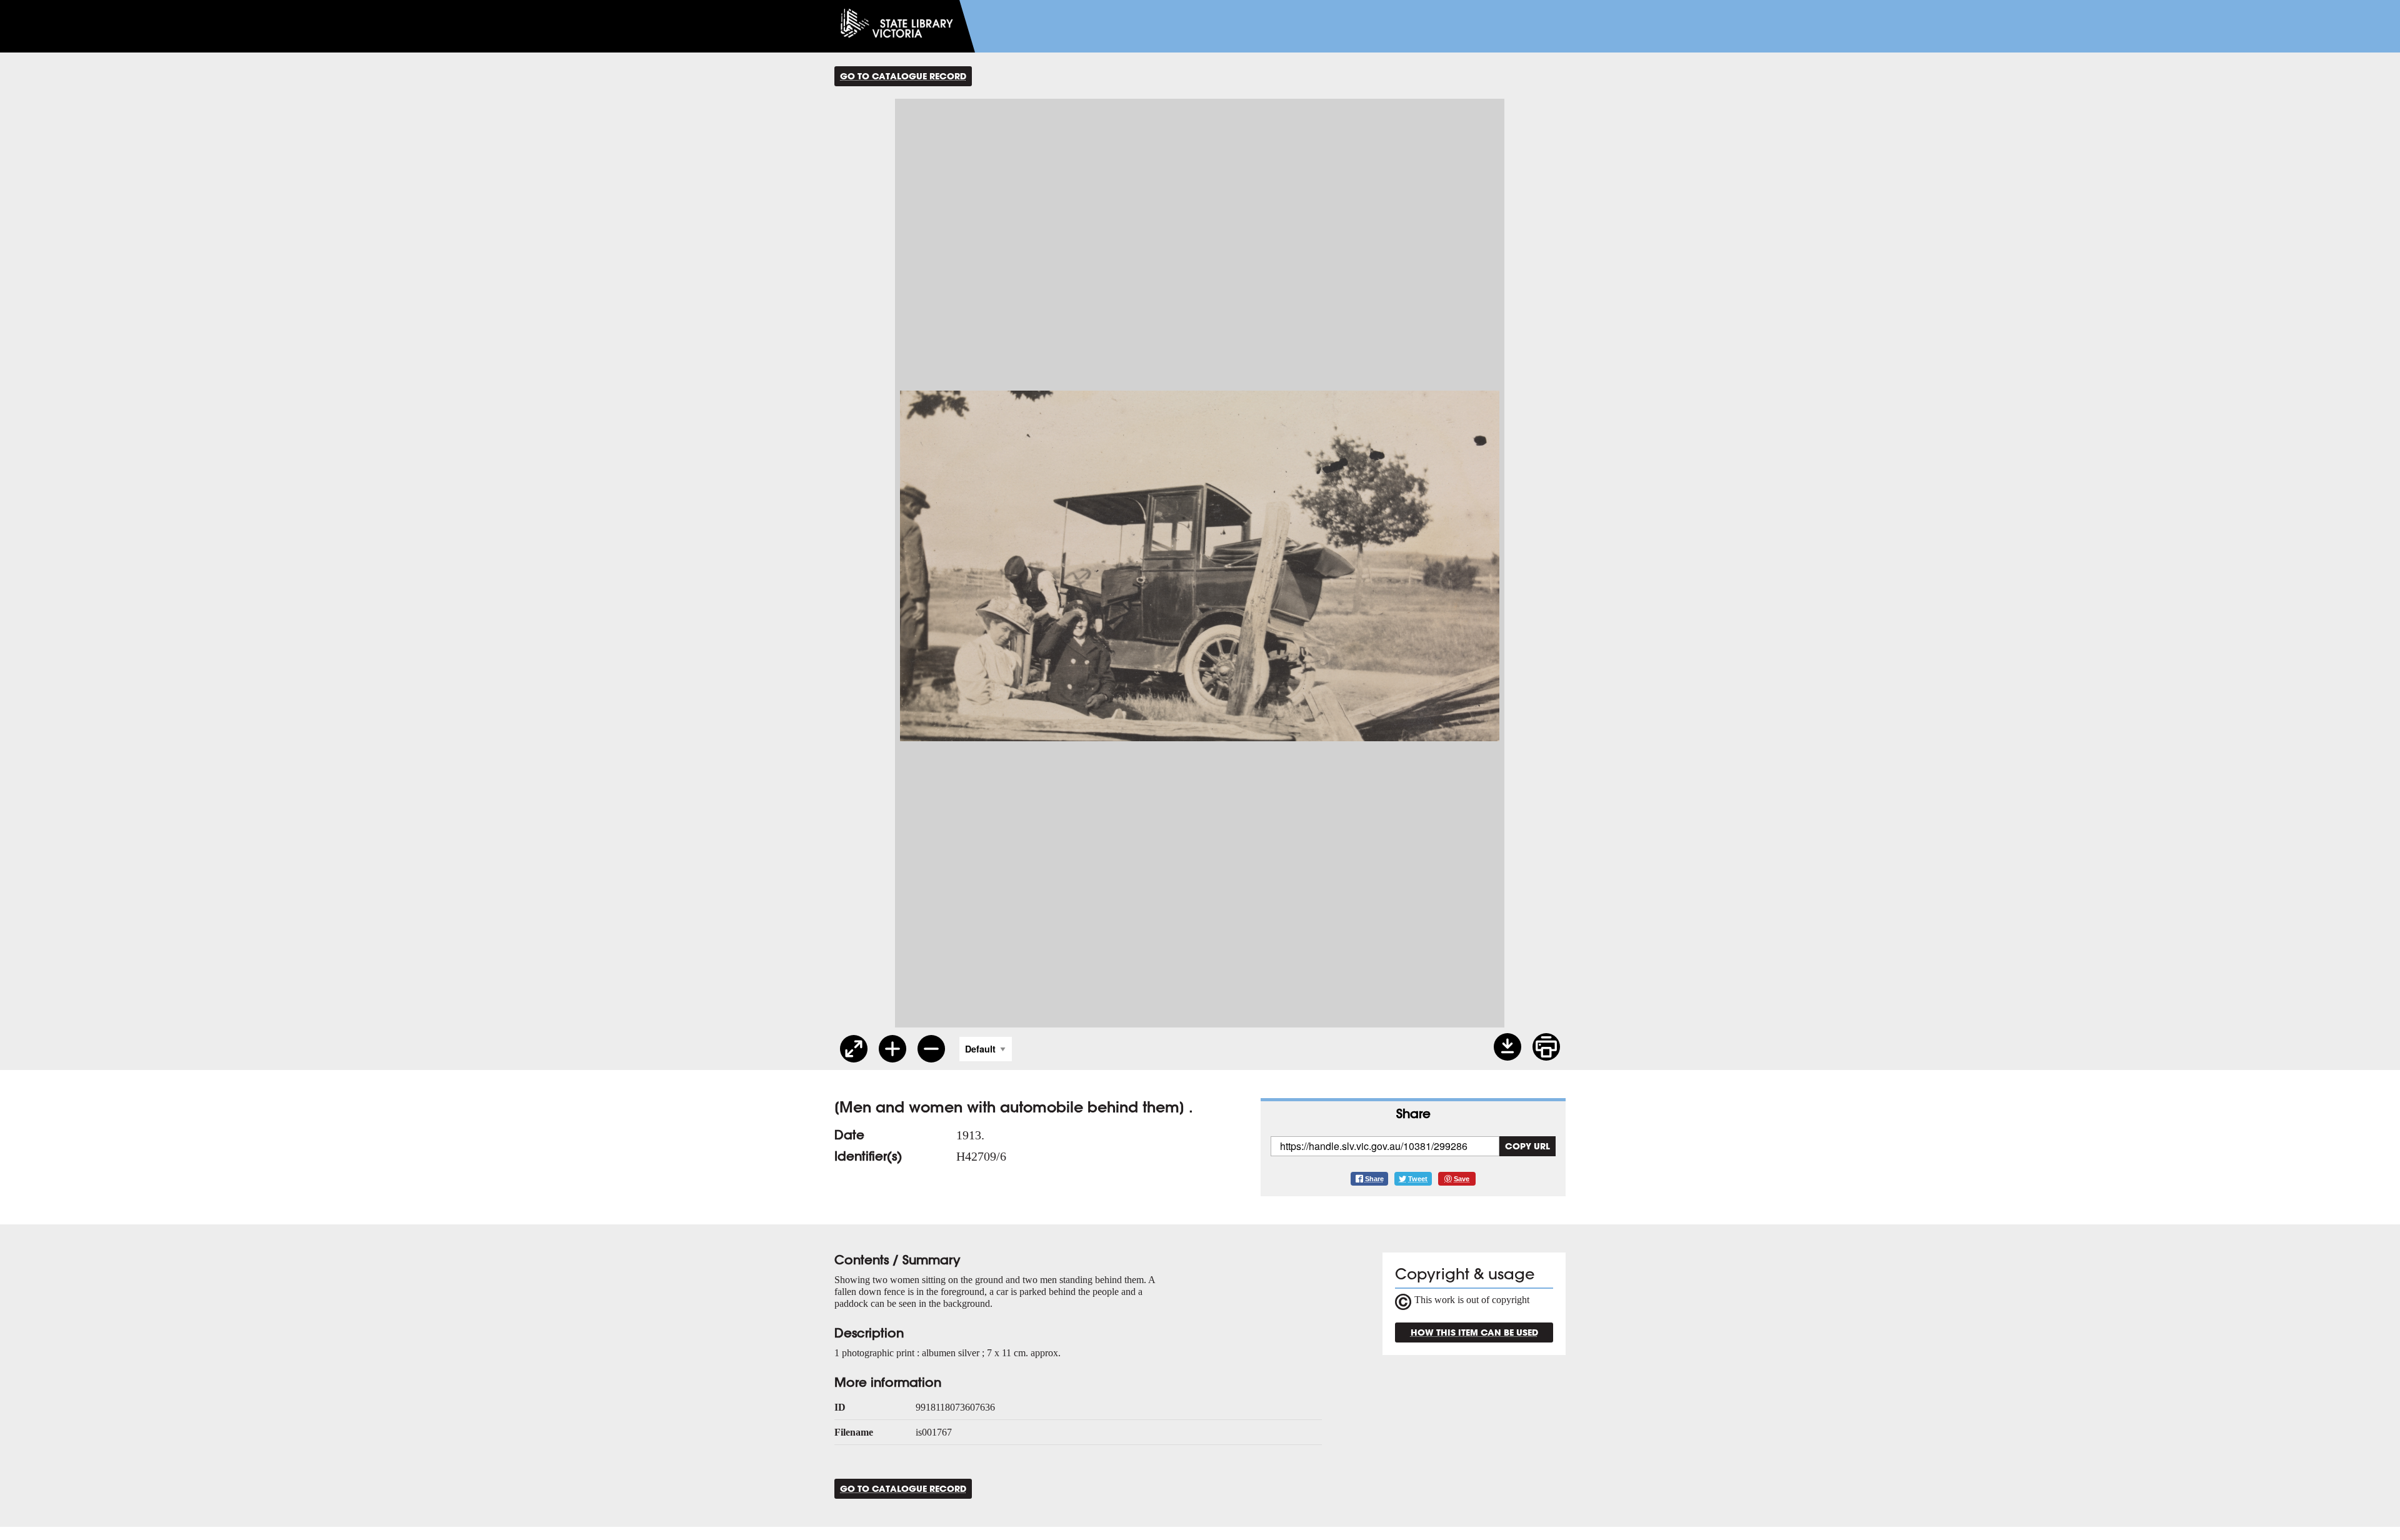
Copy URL (1527, 1146)
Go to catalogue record (903, 76)
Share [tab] (1413, 1113)
